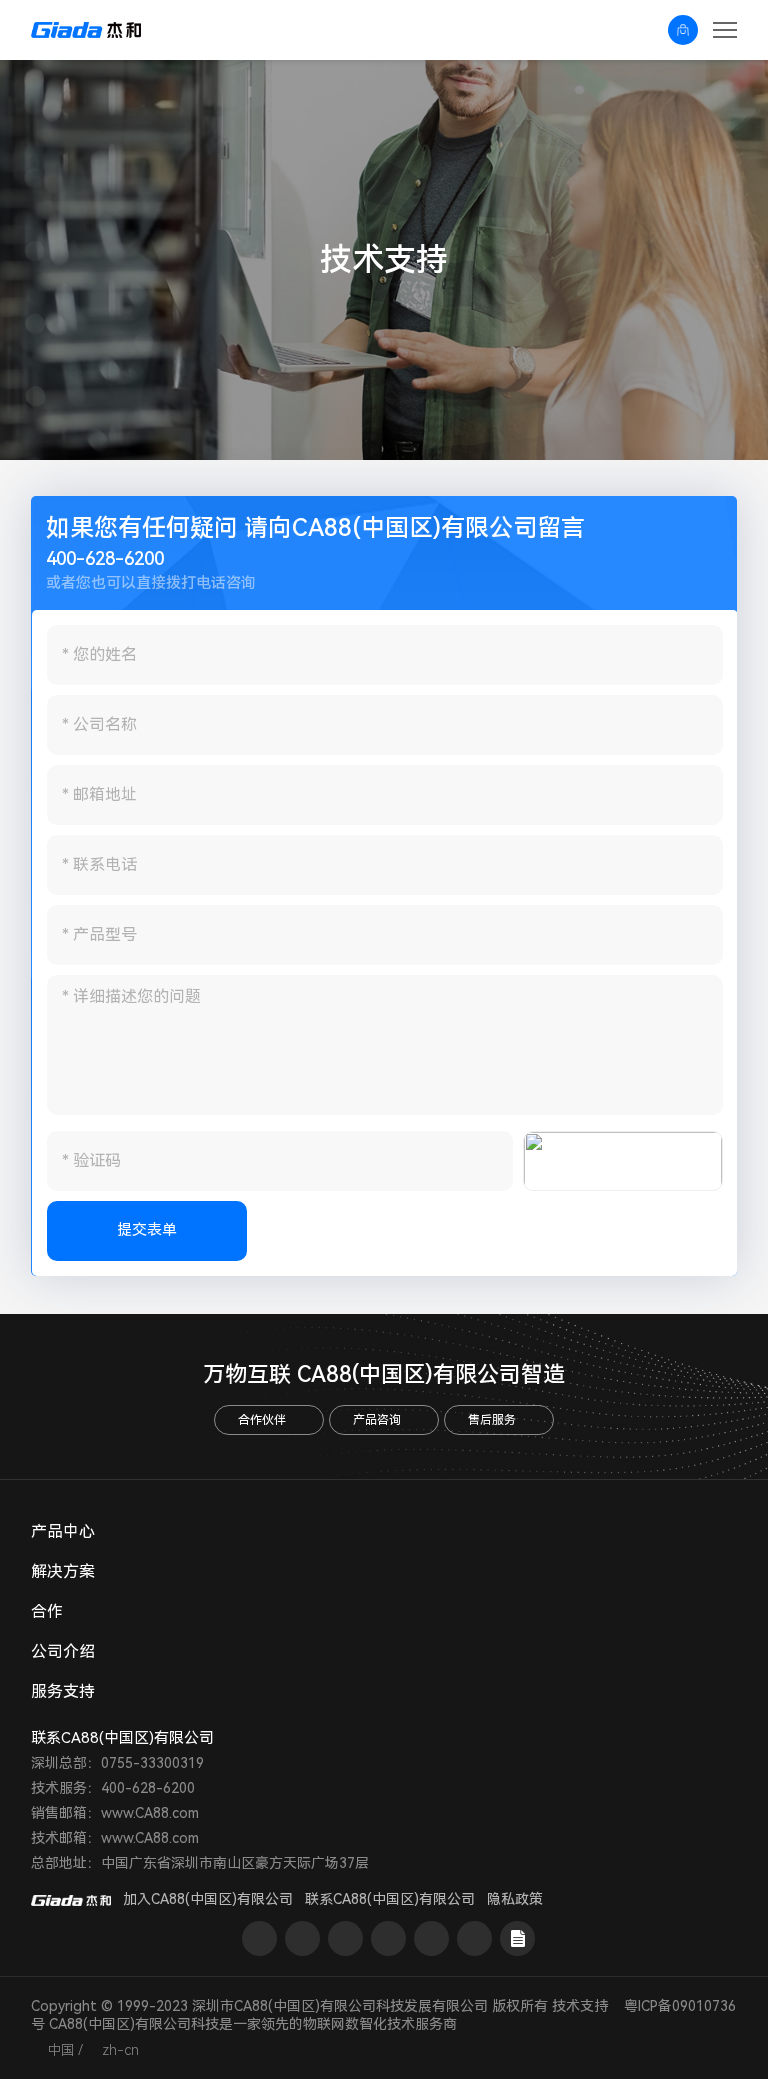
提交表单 (147, 1230)
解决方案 (63, 1571)
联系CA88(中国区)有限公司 (390, 1899)
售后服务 (492, 1420)
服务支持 (63, 1691)
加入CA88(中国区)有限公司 (208, 1899)
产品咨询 (377, 1420)
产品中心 (63, 1531)
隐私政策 (515, 1899)
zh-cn (120, 2050)
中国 (61, 2050)
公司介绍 (63, 1651)
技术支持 (580, 2006)
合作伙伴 (262, 1420)
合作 (47, 1611)
